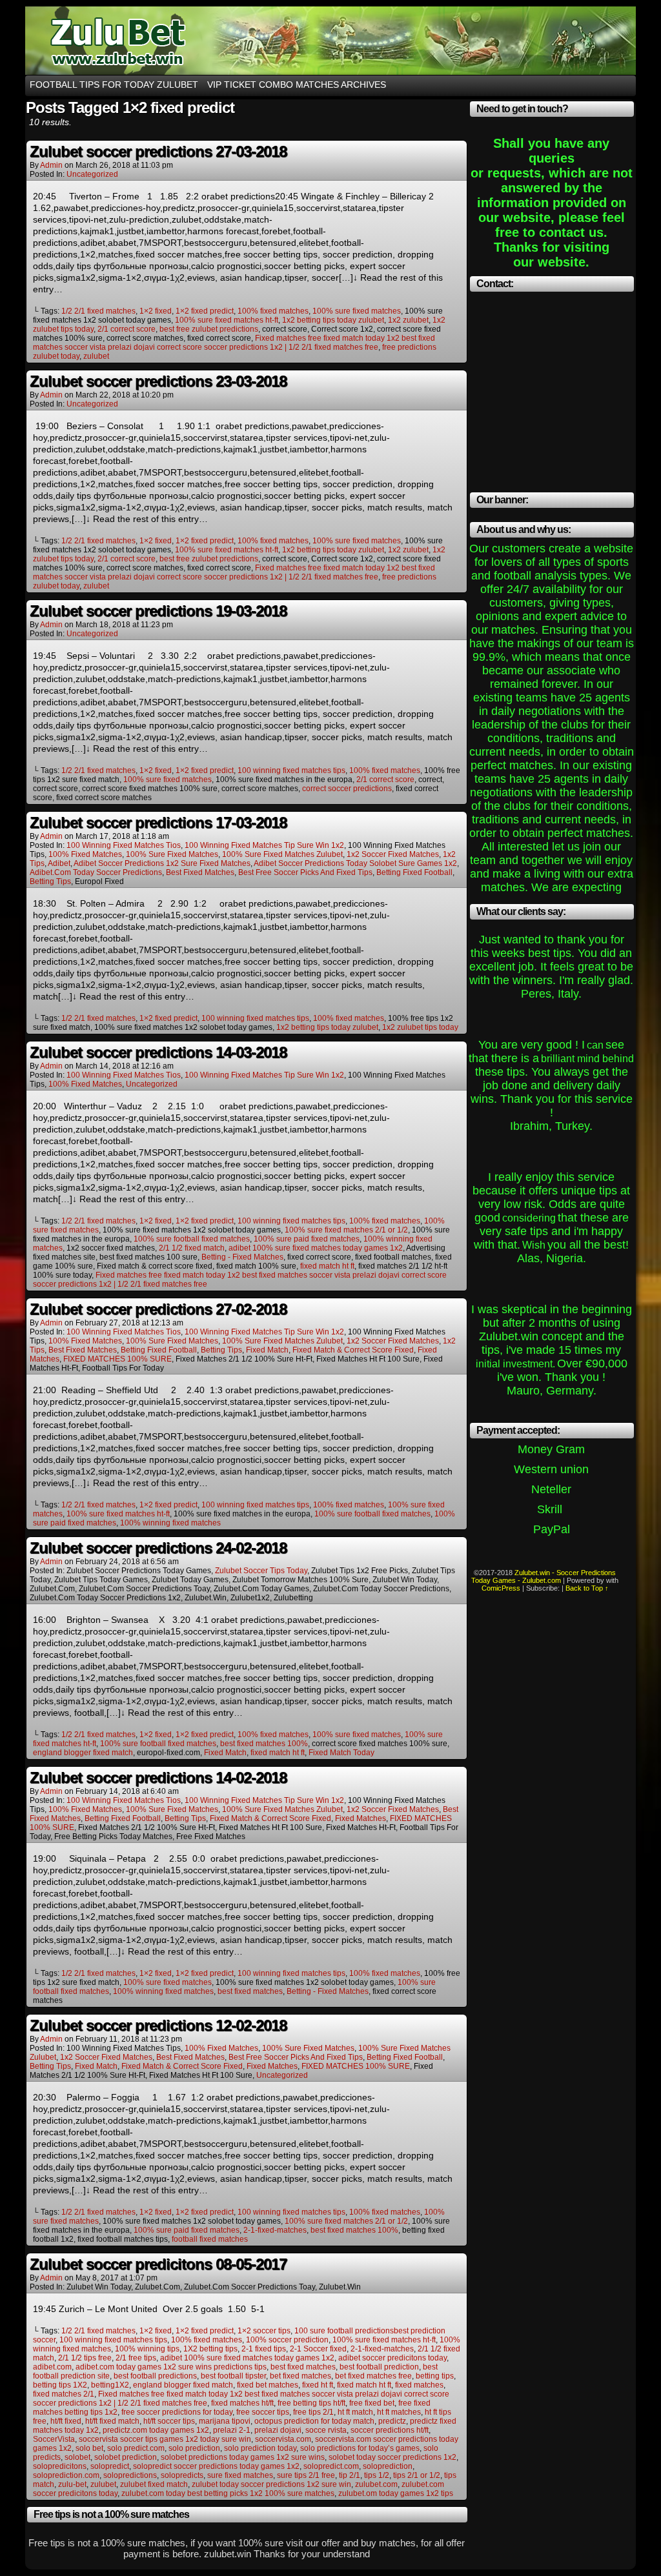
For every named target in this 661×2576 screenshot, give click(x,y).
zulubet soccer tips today (261, 1571)
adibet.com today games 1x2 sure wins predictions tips (171, 2367)
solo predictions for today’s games (360, 2448)
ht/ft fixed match (112, 2421)
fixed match (267, 1350)
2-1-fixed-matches (275, 2230)
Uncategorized (92, 174)
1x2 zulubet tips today (420, 1027)
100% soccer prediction (287, 2340)
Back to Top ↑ (587, 1588)
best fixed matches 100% (264, 1744)
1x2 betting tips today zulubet (333, 320)
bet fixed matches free (373, 2376)
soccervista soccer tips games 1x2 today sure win (165, 2439)
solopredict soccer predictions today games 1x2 (216, 2466)
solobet (77, 2457)
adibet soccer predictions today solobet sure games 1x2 (355, 863)
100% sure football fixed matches (192, 1239)
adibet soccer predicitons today (392, 2358)
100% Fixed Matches (85, 854)
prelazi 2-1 (232, 2430)
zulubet (96, 356)
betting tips (50, 881)
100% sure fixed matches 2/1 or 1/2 (346, 1230)
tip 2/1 (350, 2475)
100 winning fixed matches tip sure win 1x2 (264, 845)
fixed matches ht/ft (242, 2403)
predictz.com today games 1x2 (156, 2430)
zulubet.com (376, 2484)
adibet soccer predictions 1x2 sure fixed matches (162, 863)
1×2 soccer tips (264, 2331)
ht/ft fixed (66, 2421)
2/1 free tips (136, 2358)
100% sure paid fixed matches (307, 1239)
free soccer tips (263, 2412)
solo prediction (194, 2448)
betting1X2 (110, 2385)
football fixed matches (210, 2239)
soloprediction (388, 2466)
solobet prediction (126, 2457)
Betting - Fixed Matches (242, 1257)
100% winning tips (147, 2349)
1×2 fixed (156, 311)
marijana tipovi (225, 2421)
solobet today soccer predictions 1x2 (392, 2457)
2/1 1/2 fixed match (192, 1248)
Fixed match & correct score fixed (353, 1350)
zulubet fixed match (154, 2484)
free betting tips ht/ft (311, 2403)
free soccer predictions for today (177, 2412)
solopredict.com (331, 2466)
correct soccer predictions (347, 789)
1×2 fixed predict (205, 311)
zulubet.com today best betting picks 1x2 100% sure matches (228, 2493)
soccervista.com (283, 2439)
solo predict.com (136, 2448)
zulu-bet (72, 2484)
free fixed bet (372, 2403)
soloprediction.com (66, 2475)
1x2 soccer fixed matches (393, 854)
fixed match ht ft (327, 1266)
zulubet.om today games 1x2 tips (396, 2493)
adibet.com (52, 2367)
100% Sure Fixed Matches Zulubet (282, 854)
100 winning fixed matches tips (291, 770)
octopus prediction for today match (314, 2421)
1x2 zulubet (408, 320)
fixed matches (361, 1818)
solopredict (110, 2466)
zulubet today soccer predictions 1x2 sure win (271, 2484)
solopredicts (182, 2475)
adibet (59, 863)
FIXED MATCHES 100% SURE (117, 1359)
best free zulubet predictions (209, 329)
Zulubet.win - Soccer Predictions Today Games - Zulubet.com (544, 1576)
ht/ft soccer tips (169, 2421)
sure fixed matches (240, 2475)
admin (51, 165)
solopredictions (130, 2475)
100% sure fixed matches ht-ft (227, 320)
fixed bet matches (268, 2385)
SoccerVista (54, 2439)
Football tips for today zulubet (114, 85)
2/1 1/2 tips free (85, 2358)
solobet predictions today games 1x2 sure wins (243, 2457)
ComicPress (501, 1588)
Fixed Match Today (341, 1753)
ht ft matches (399, 2412)
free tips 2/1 (313, 2412)
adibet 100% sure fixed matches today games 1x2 (316, 1248)
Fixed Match (225, 1753)
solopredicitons (60, 2466)
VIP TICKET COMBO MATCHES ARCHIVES (297, 85)
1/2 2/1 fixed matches (98, 311)
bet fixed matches (300, 2376)
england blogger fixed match (83, 1753)
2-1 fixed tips (264, 2349)
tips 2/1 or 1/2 (417, 2475)
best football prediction (379, 2367)
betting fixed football (414, 872)
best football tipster (233, 2376)
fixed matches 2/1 (64, 2394)
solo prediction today (260, 2448)
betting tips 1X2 (60, 2385)
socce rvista (326, 2430)
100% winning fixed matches (170, 1523)
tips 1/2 (377, 2475)
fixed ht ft (318, 2385)
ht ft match (355, 2412)
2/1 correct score (127, 329)
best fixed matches (200, 872)
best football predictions (155, 2376)
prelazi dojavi (278, 2430)
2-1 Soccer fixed (318, 2349)
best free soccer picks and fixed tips (305, 872)
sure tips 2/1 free (306, 2475)
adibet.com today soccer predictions (96, 872)
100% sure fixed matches (357, 311)
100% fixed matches (273, 311)
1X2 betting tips (210, 2349)
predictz (392, 2421)
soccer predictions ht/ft (390, 2430)
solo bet (89, 2448)
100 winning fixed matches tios (124, 845)
